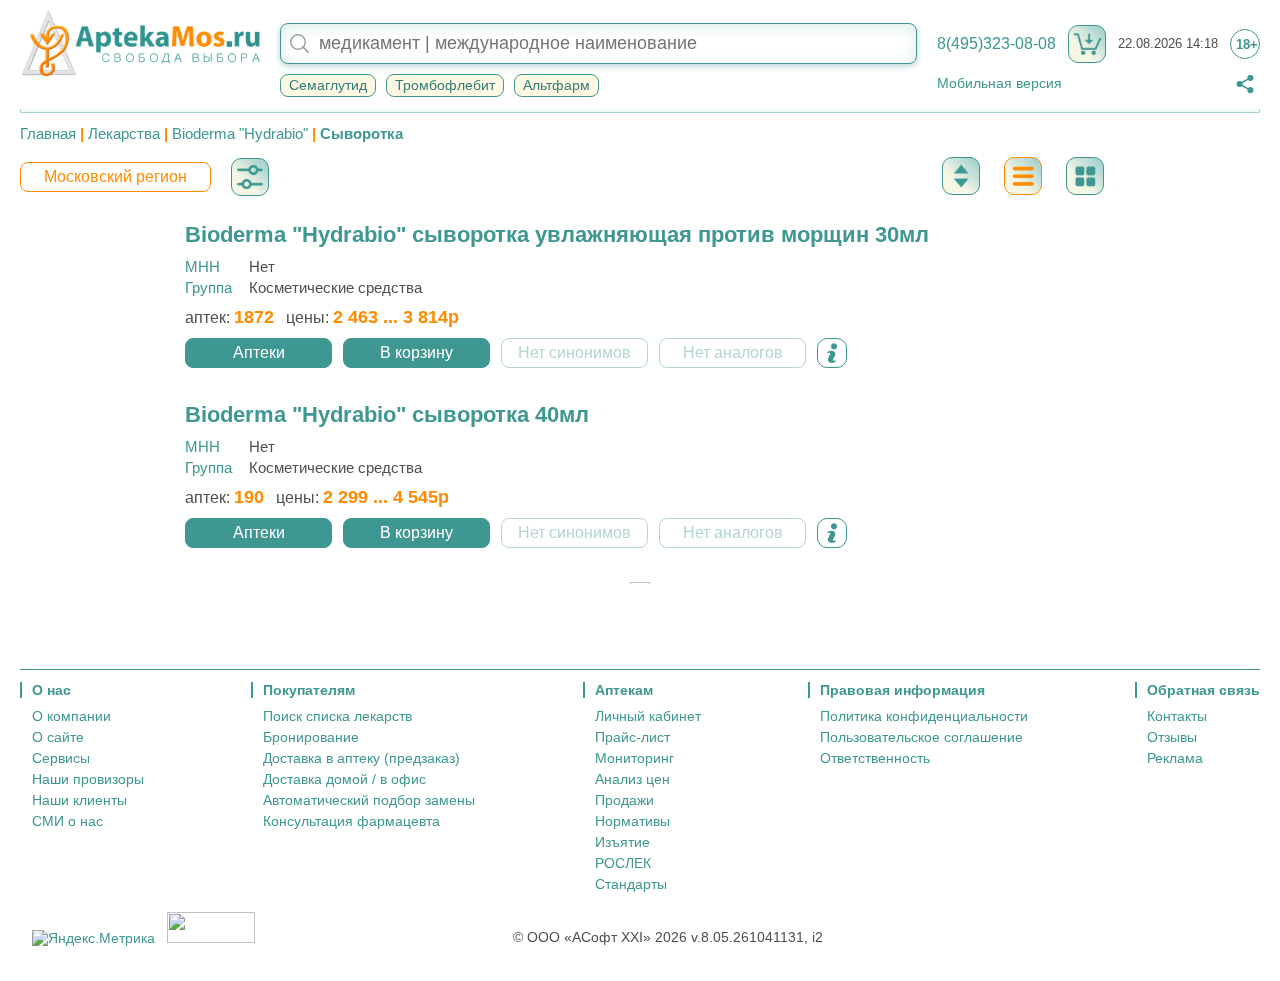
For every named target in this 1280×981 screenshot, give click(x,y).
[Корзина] (1087, 44)
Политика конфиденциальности (924, 716)
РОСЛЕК (623, 863)
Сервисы (61, 758)
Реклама (1175, 758)
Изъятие (622, 842)
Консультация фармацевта (351, 821)
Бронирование (311, 737)
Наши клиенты (79, 800)
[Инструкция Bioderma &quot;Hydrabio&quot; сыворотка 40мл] (832, 533)
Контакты (1177, 716)
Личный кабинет (648, 716)
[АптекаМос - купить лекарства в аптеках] (140, 44)
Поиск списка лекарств (337, 716)
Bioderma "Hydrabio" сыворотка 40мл (387, 414)
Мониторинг (634, 758)
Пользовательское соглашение (921, 737)
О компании (71, 716)
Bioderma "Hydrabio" (240, 133)
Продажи (624, 800)
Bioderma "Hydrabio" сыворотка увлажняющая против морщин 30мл (557, 234)
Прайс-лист (632, 737)
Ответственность (875, 758)
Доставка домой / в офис (344, 779)
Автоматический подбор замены (369, 800)
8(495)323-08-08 (996, 43)
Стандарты (631, 884)
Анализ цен (632, 779)
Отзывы (1172, 737)
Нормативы (632, 821)
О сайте (58, 737)
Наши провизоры (88, 779)
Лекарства (124, 133)
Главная (48, 133)
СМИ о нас (67, 821)
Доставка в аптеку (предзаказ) (361, 758)
